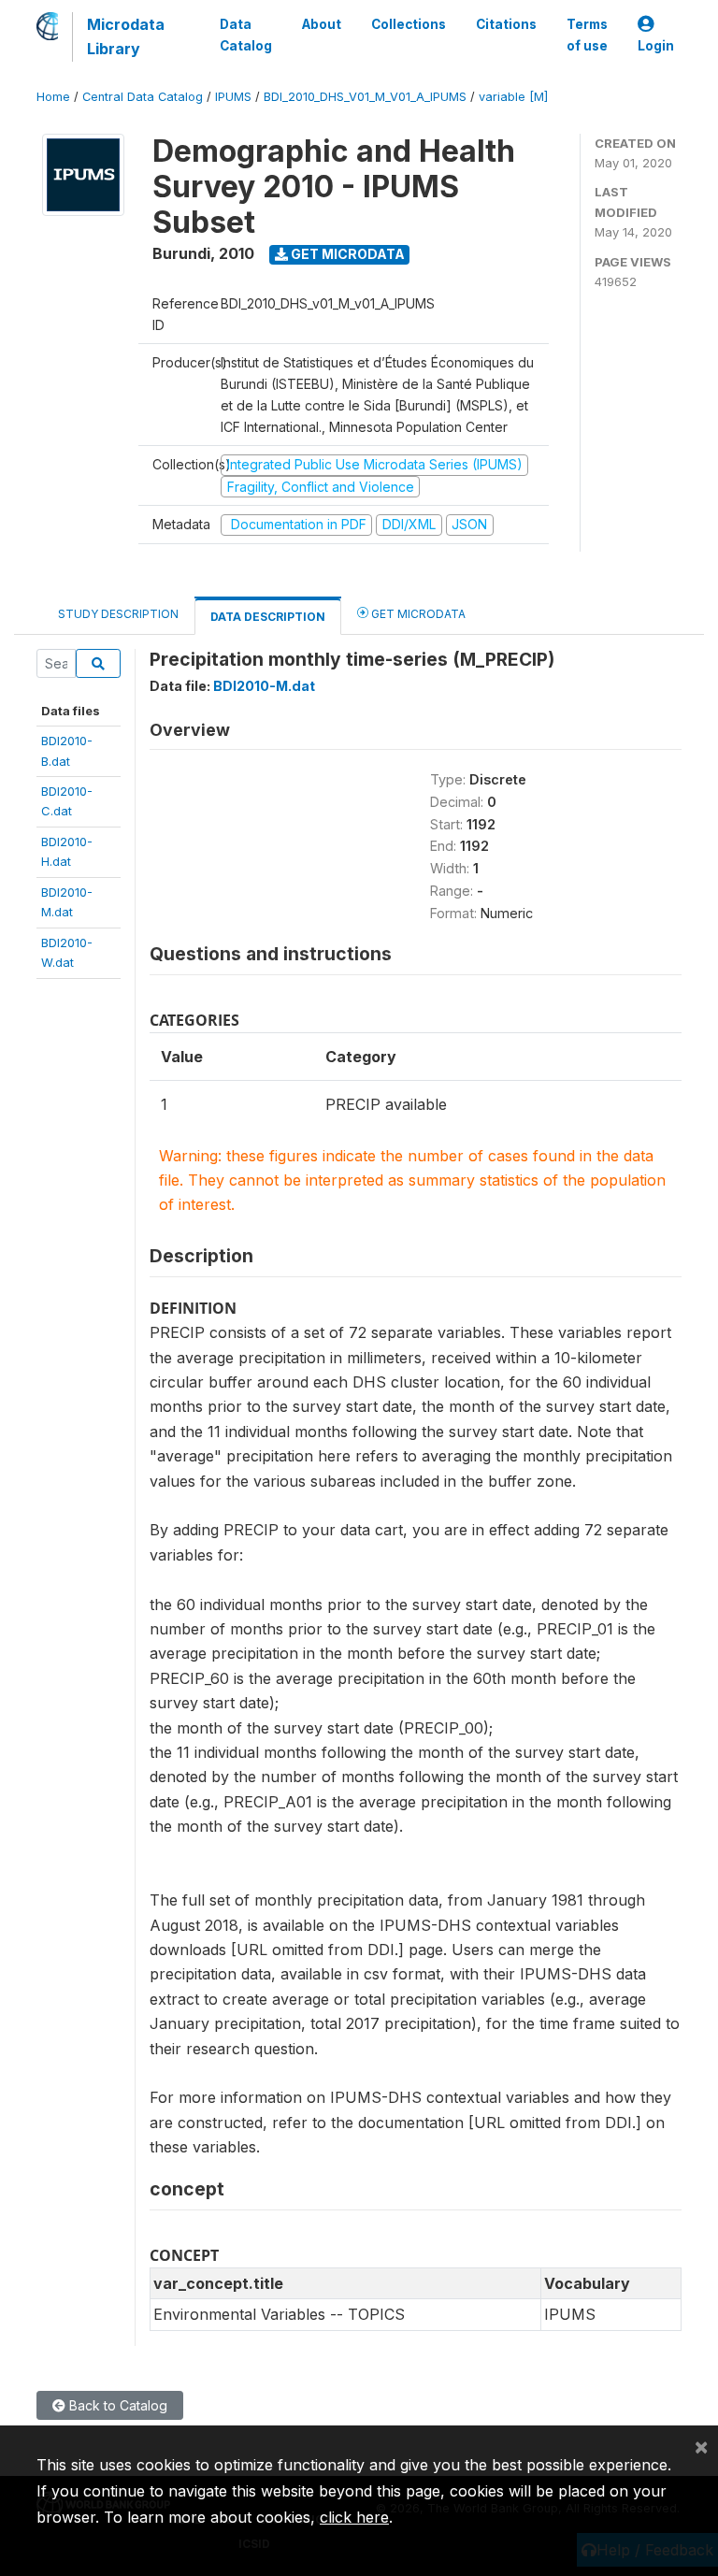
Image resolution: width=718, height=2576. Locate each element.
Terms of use (587, 35)
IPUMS (233, 97)
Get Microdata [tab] (417, 614)
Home (53, 97)
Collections (409, 24)
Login (656, 46)
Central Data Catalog (143, 97)
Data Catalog (246, 35)
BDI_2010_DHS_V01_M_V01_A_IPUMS (365, 97)
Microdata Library (126, 36)
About (322, 24)
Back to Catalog (116, 2405)
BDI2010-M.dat (264, 686)
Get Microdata (346, 254)
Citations (506, 24)
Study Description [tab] (118, 614)
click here (354, 2517)
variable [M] (513, 97)
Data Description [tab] (268, 617)
